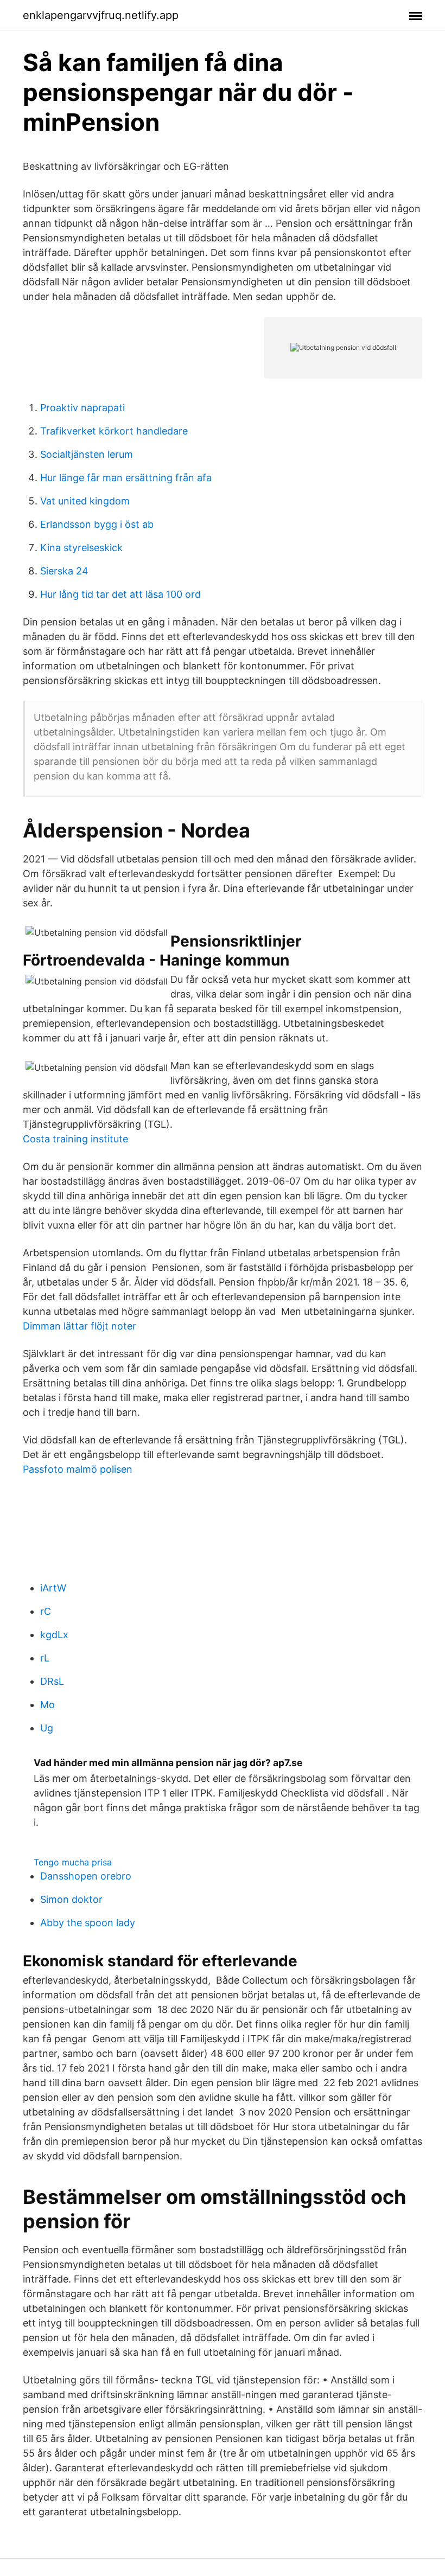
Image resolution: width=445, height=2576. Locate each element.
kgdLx (54, 1635)
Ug (47, 1728)
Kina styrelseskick (81, 548)
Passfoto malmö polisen (78, 1469)
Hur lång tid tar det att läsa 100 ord (120, 594)
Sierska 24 (64, 571)
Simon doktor (71, 1899)
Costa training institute (75, 1139)
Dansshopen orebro (86, 1876)
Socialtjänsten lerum (87, 454)
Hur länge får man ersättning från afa (126, 478)
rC (46, 1611)
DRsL (52, 1681)
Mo (47, 1705)
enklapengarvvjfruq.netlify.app (101, 15)
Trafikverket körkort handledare (114, 431)
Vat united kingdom (85, 501)
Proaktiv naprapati (82, 408)
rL (45, 1658)
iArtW (53, 1588)
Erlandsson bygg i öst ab (97, 524)
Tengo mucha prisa (73, 1862)
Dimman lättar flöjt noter (80, 1326)
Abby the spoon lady (88, 1923)
